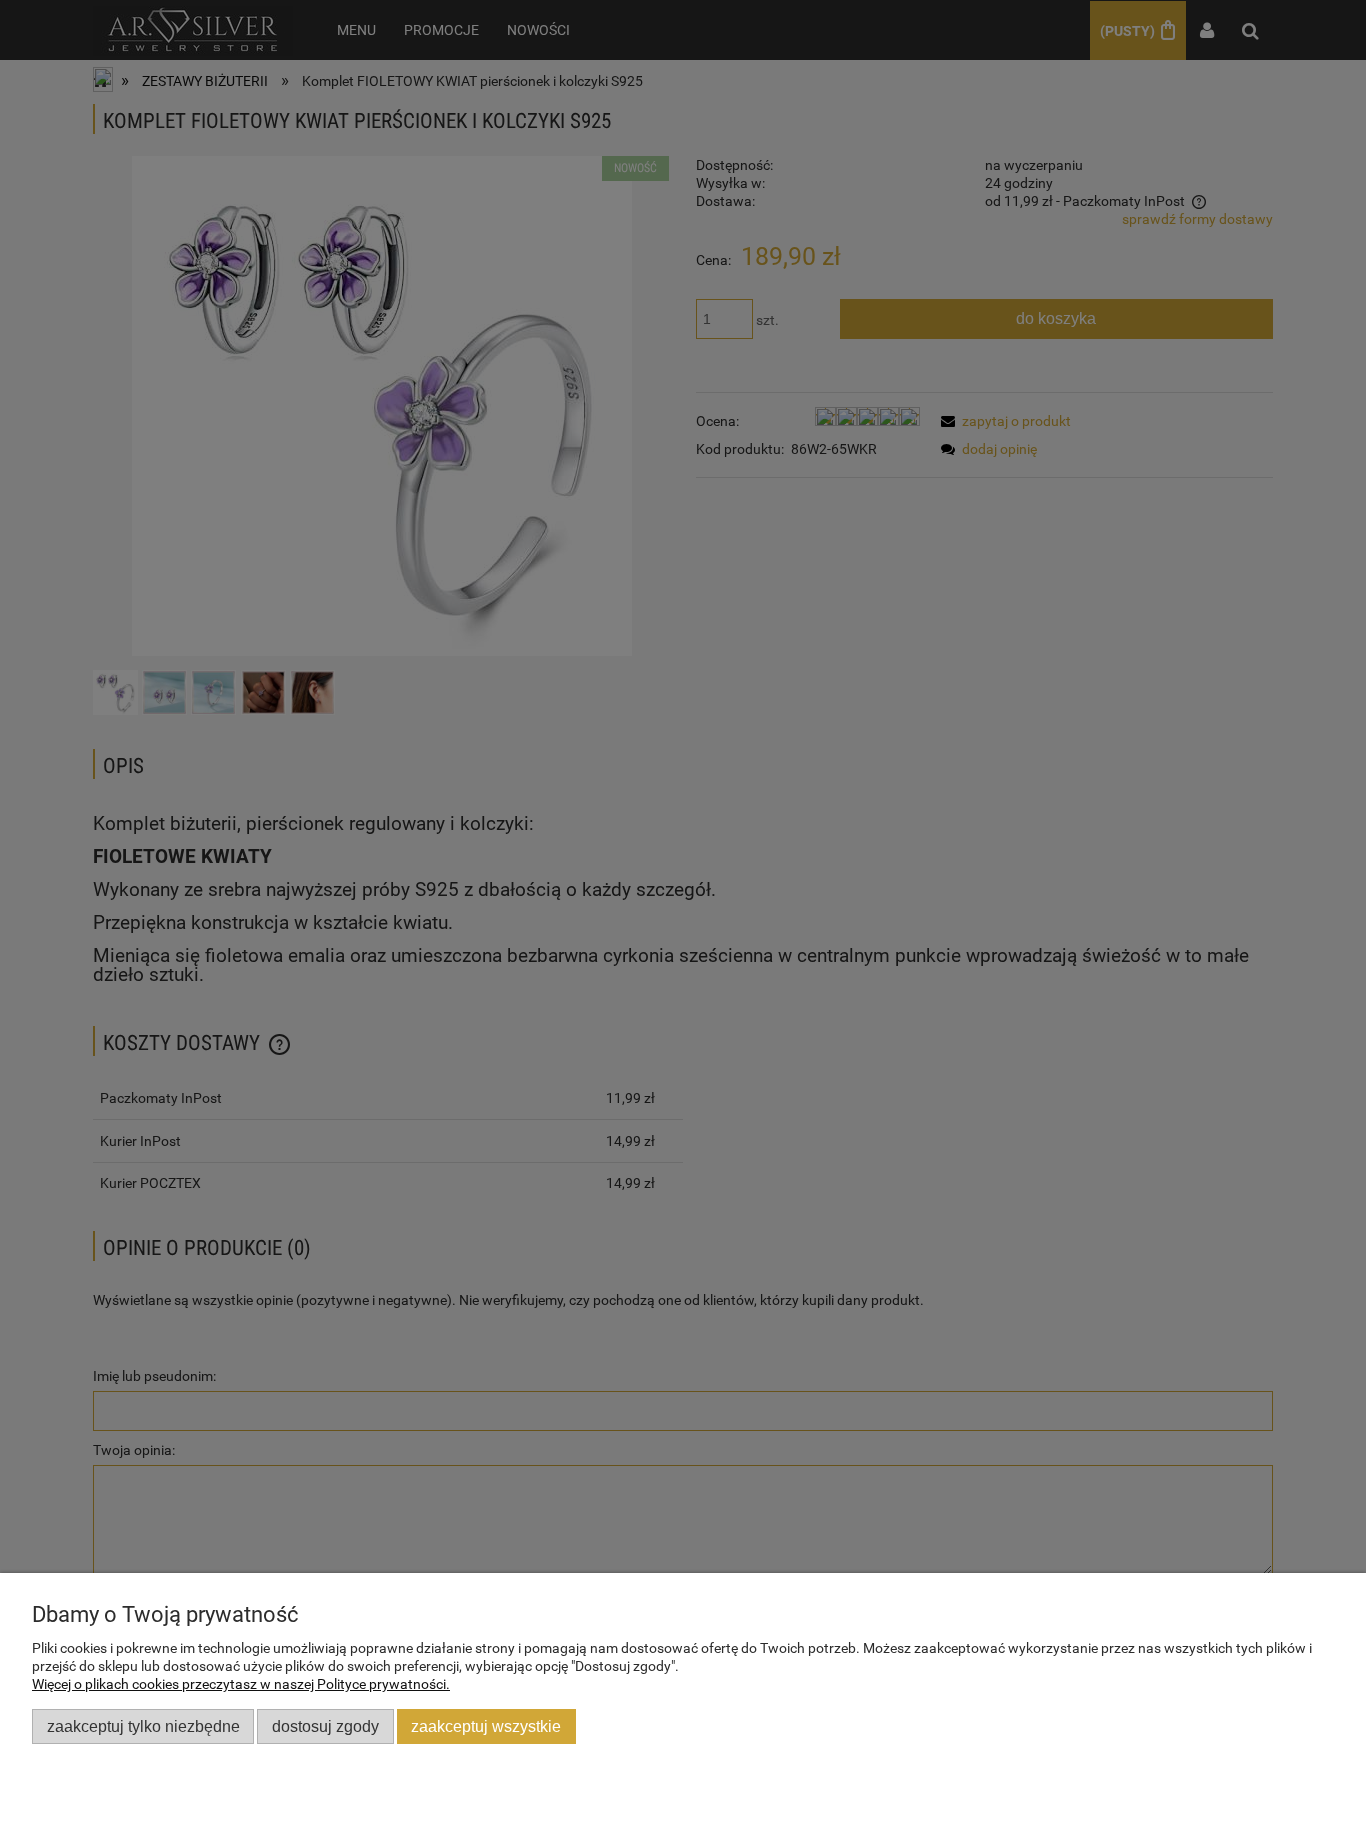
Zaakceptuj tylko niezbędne (143, 1726)
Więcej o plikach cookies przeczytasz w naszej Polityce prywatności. (241, 1684)
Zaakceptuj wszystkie (486, 1726)
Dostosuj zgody (325, 1726)
